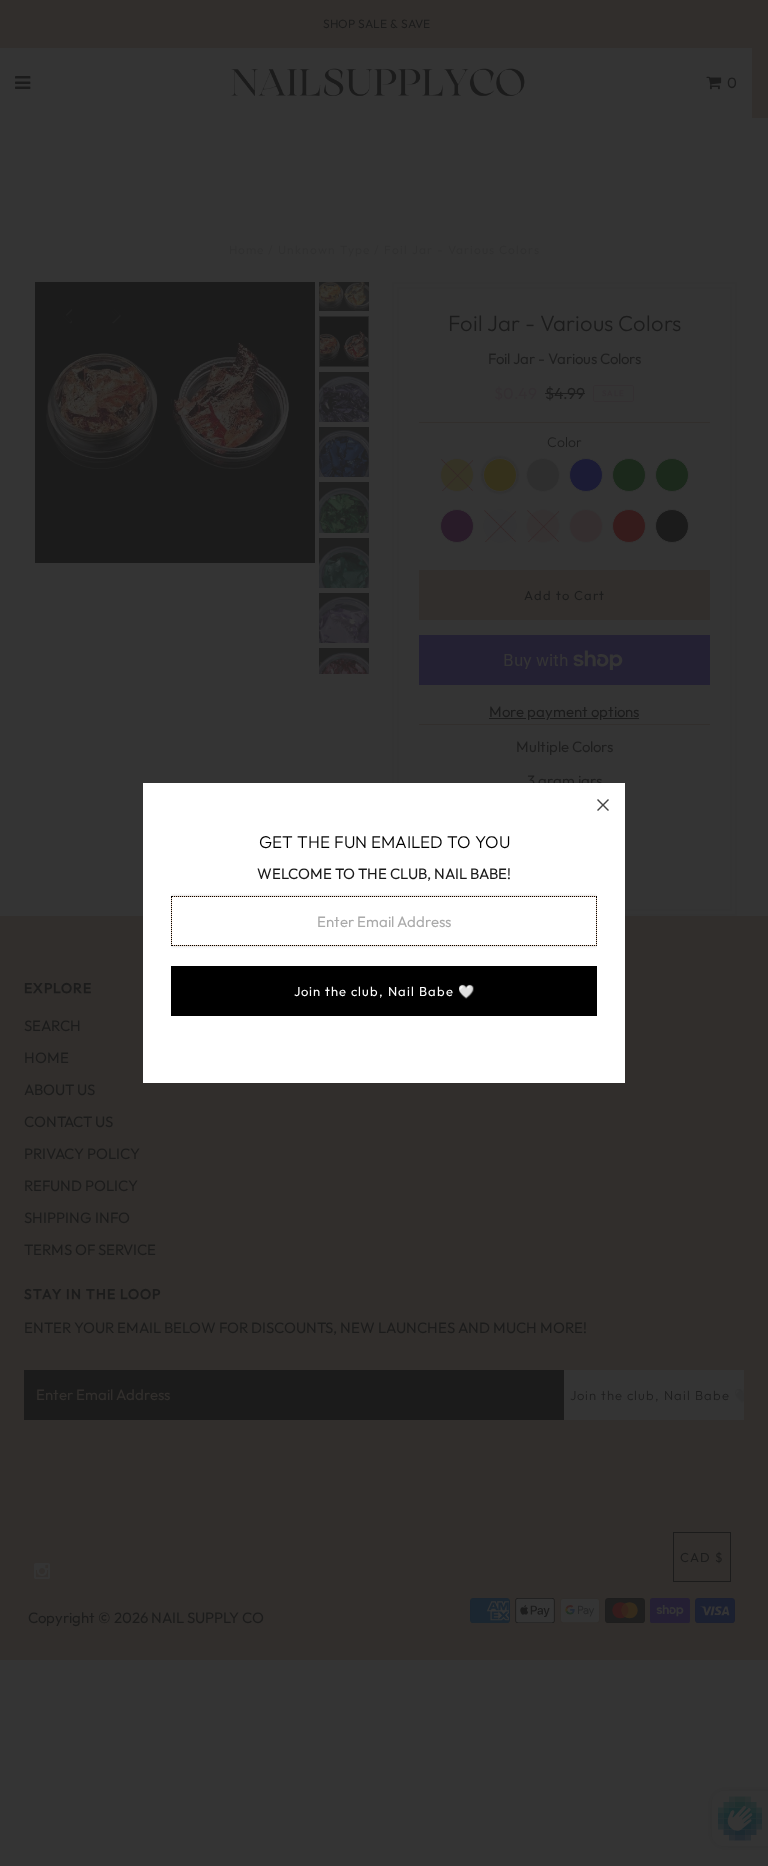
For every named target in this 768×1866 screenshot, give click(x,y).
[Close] (603, 805)
